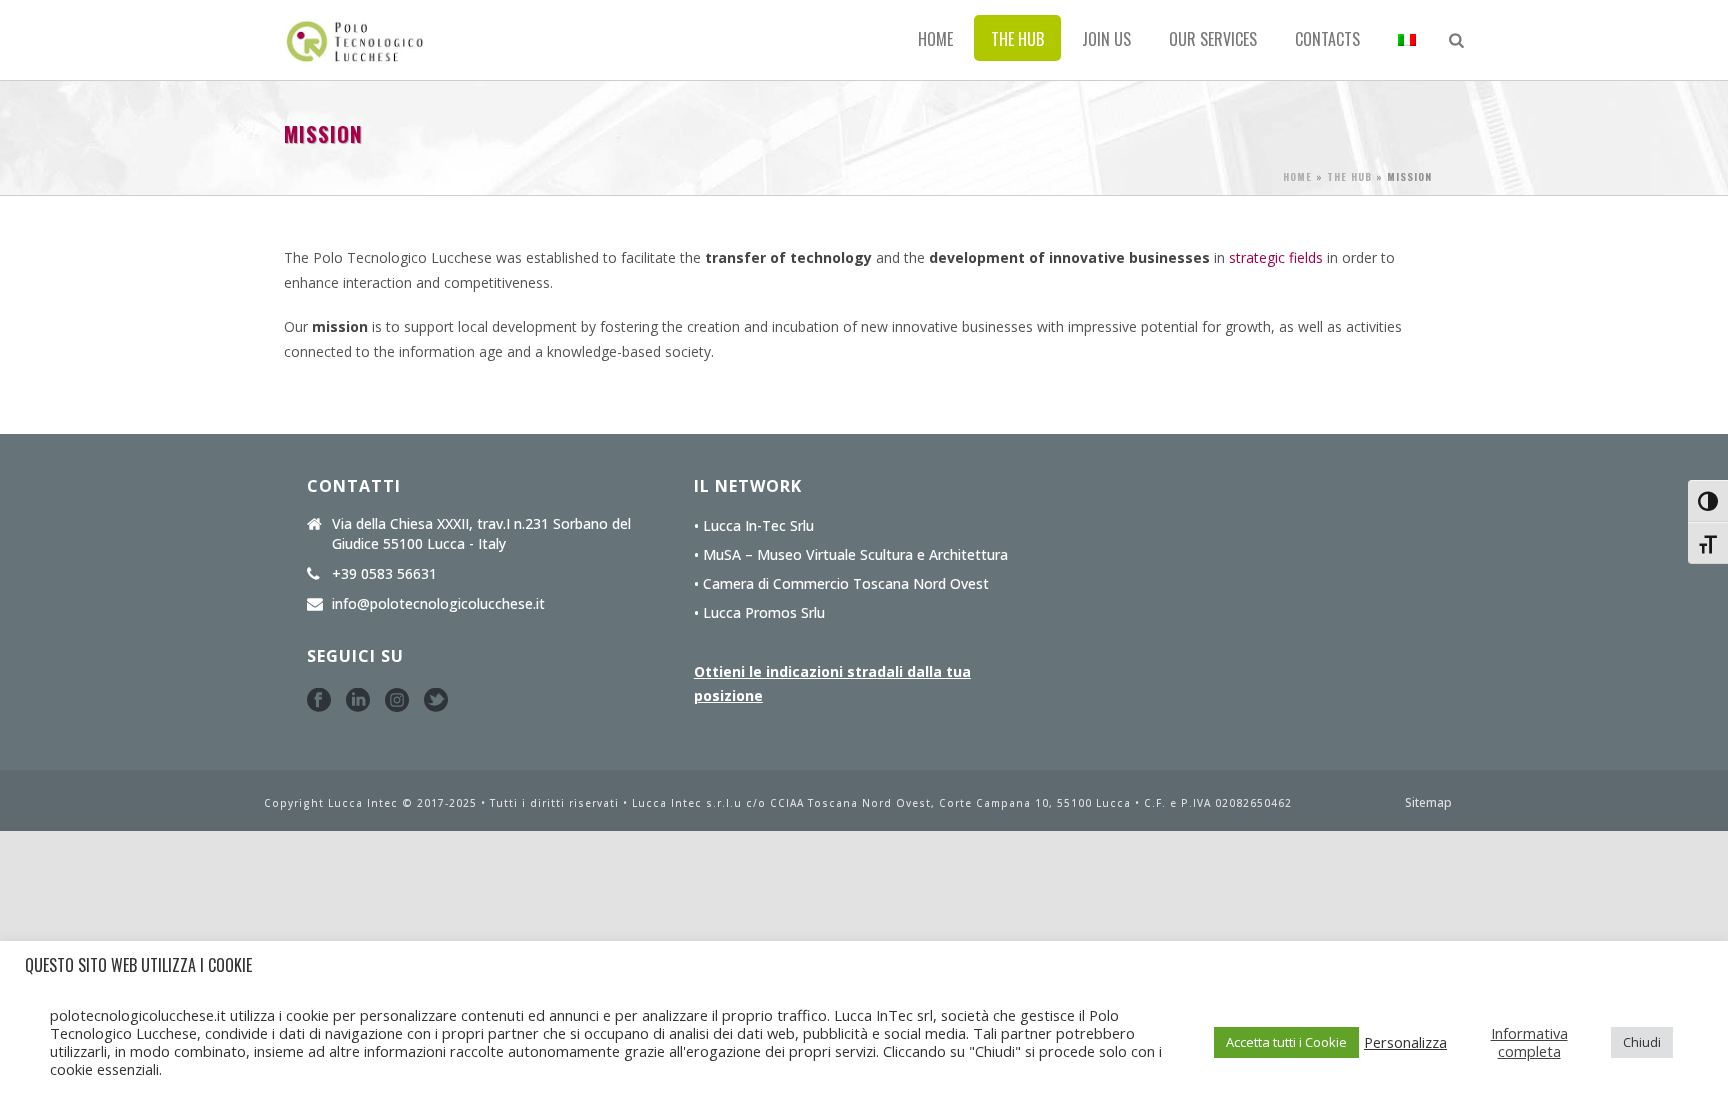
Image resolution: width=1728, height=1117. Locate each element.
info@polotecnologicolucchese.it (438, 604)
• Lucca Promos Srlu (759, 613)
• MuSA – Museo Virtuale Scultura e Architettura (851, 555)
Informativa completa (1529, 1042)
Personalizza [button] (1405, 1042)
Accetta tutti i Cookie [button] (1286, 1042)
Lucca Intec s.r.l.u (689, 803)
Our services (1213, 39)
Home (935, 39)
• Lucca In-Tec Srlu (754, 526)
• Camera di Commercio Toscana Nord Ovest (841, 584)
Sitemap (1428, 803)
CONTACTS (1327, 39)
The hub (1017, 39)
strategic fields (1276, 257)
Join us (1106, 39)
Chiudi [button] (1642, 1042)
